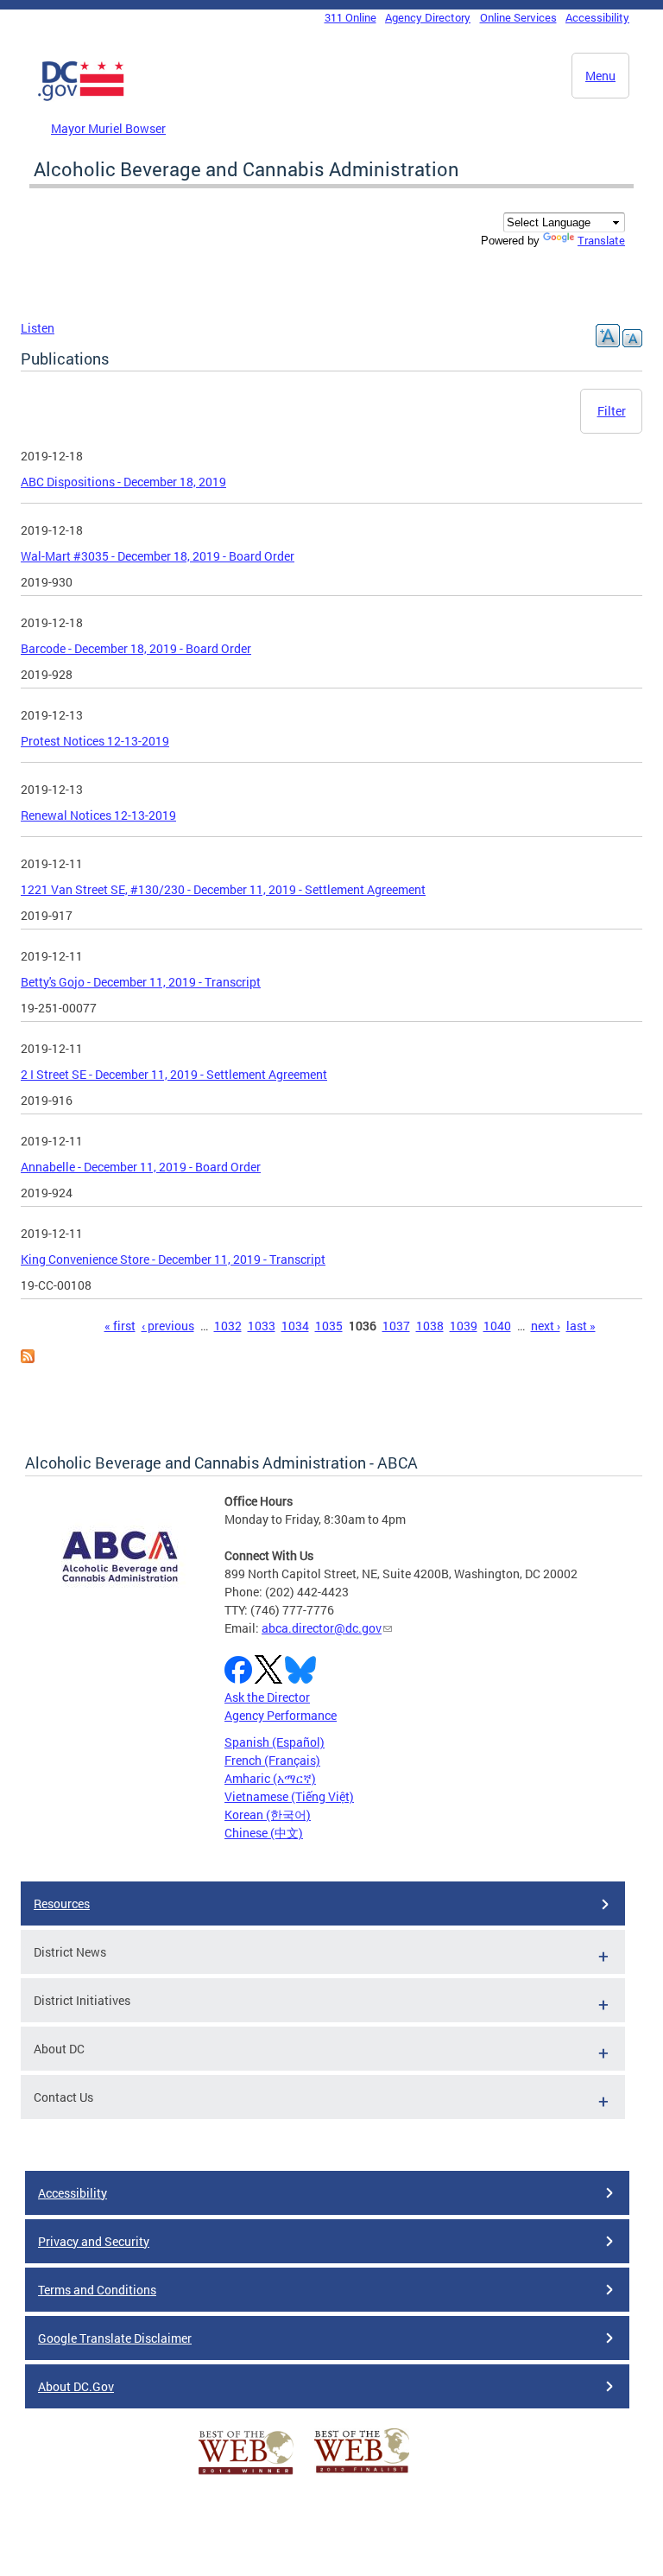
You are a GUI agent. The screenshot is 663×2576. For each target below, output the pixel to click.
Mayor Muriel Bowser (108, 128)
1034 (295, 1326)
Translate (601, 240)
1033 (262, 1326)
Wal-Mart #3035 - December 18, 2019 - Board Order (158, 556)
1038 (430, 1326)
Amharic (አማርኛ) (270, 1778)
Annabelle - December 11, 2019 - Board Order (141, 1167)
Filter (612, 411)
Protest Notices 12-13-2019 (95, 741)
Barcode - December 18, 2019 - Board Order (136, 648)
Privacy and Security (94, 2241)
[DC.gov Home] (81, 98)
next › (546, 1326)
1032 (228, 1326)
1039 (464, 1326)
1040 (497, 1326)
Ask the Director (267, 1697)
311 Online (350, 17)
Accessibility (597, 17)
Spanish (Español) (275, 1742)
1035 (329, 1326)
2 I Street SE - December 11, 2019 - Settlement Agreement (174, 1074)
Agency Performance (281, 1715)
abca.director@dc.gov (322, 1628)
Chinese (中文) (264, 1833)
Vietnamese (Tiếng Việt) (289, 1796)
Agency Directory (428, 17)
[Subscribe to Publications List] (28, 1358)
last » (581, 1326)
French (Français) (272, 1760)
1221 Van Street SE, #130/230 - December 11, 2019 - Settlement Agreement (223, 889)
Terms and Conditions (97, 2290)
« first (120, 1326)
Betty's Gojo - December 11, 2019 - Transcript (141, 982)
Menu (600, 76)
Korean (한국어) (268, 1815)
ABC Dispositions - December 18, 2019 (123, 482)
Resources (62, 1903)
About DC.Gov (76, 2386)
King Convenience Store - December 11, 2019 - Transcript (173, 1259)
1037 (396, 1326)
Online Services (518, 17)
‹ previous (168, 1326)
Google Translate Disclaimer (115, 2338)
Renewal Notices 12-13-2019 (98, 815)
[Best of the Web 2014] (246, 2474)
